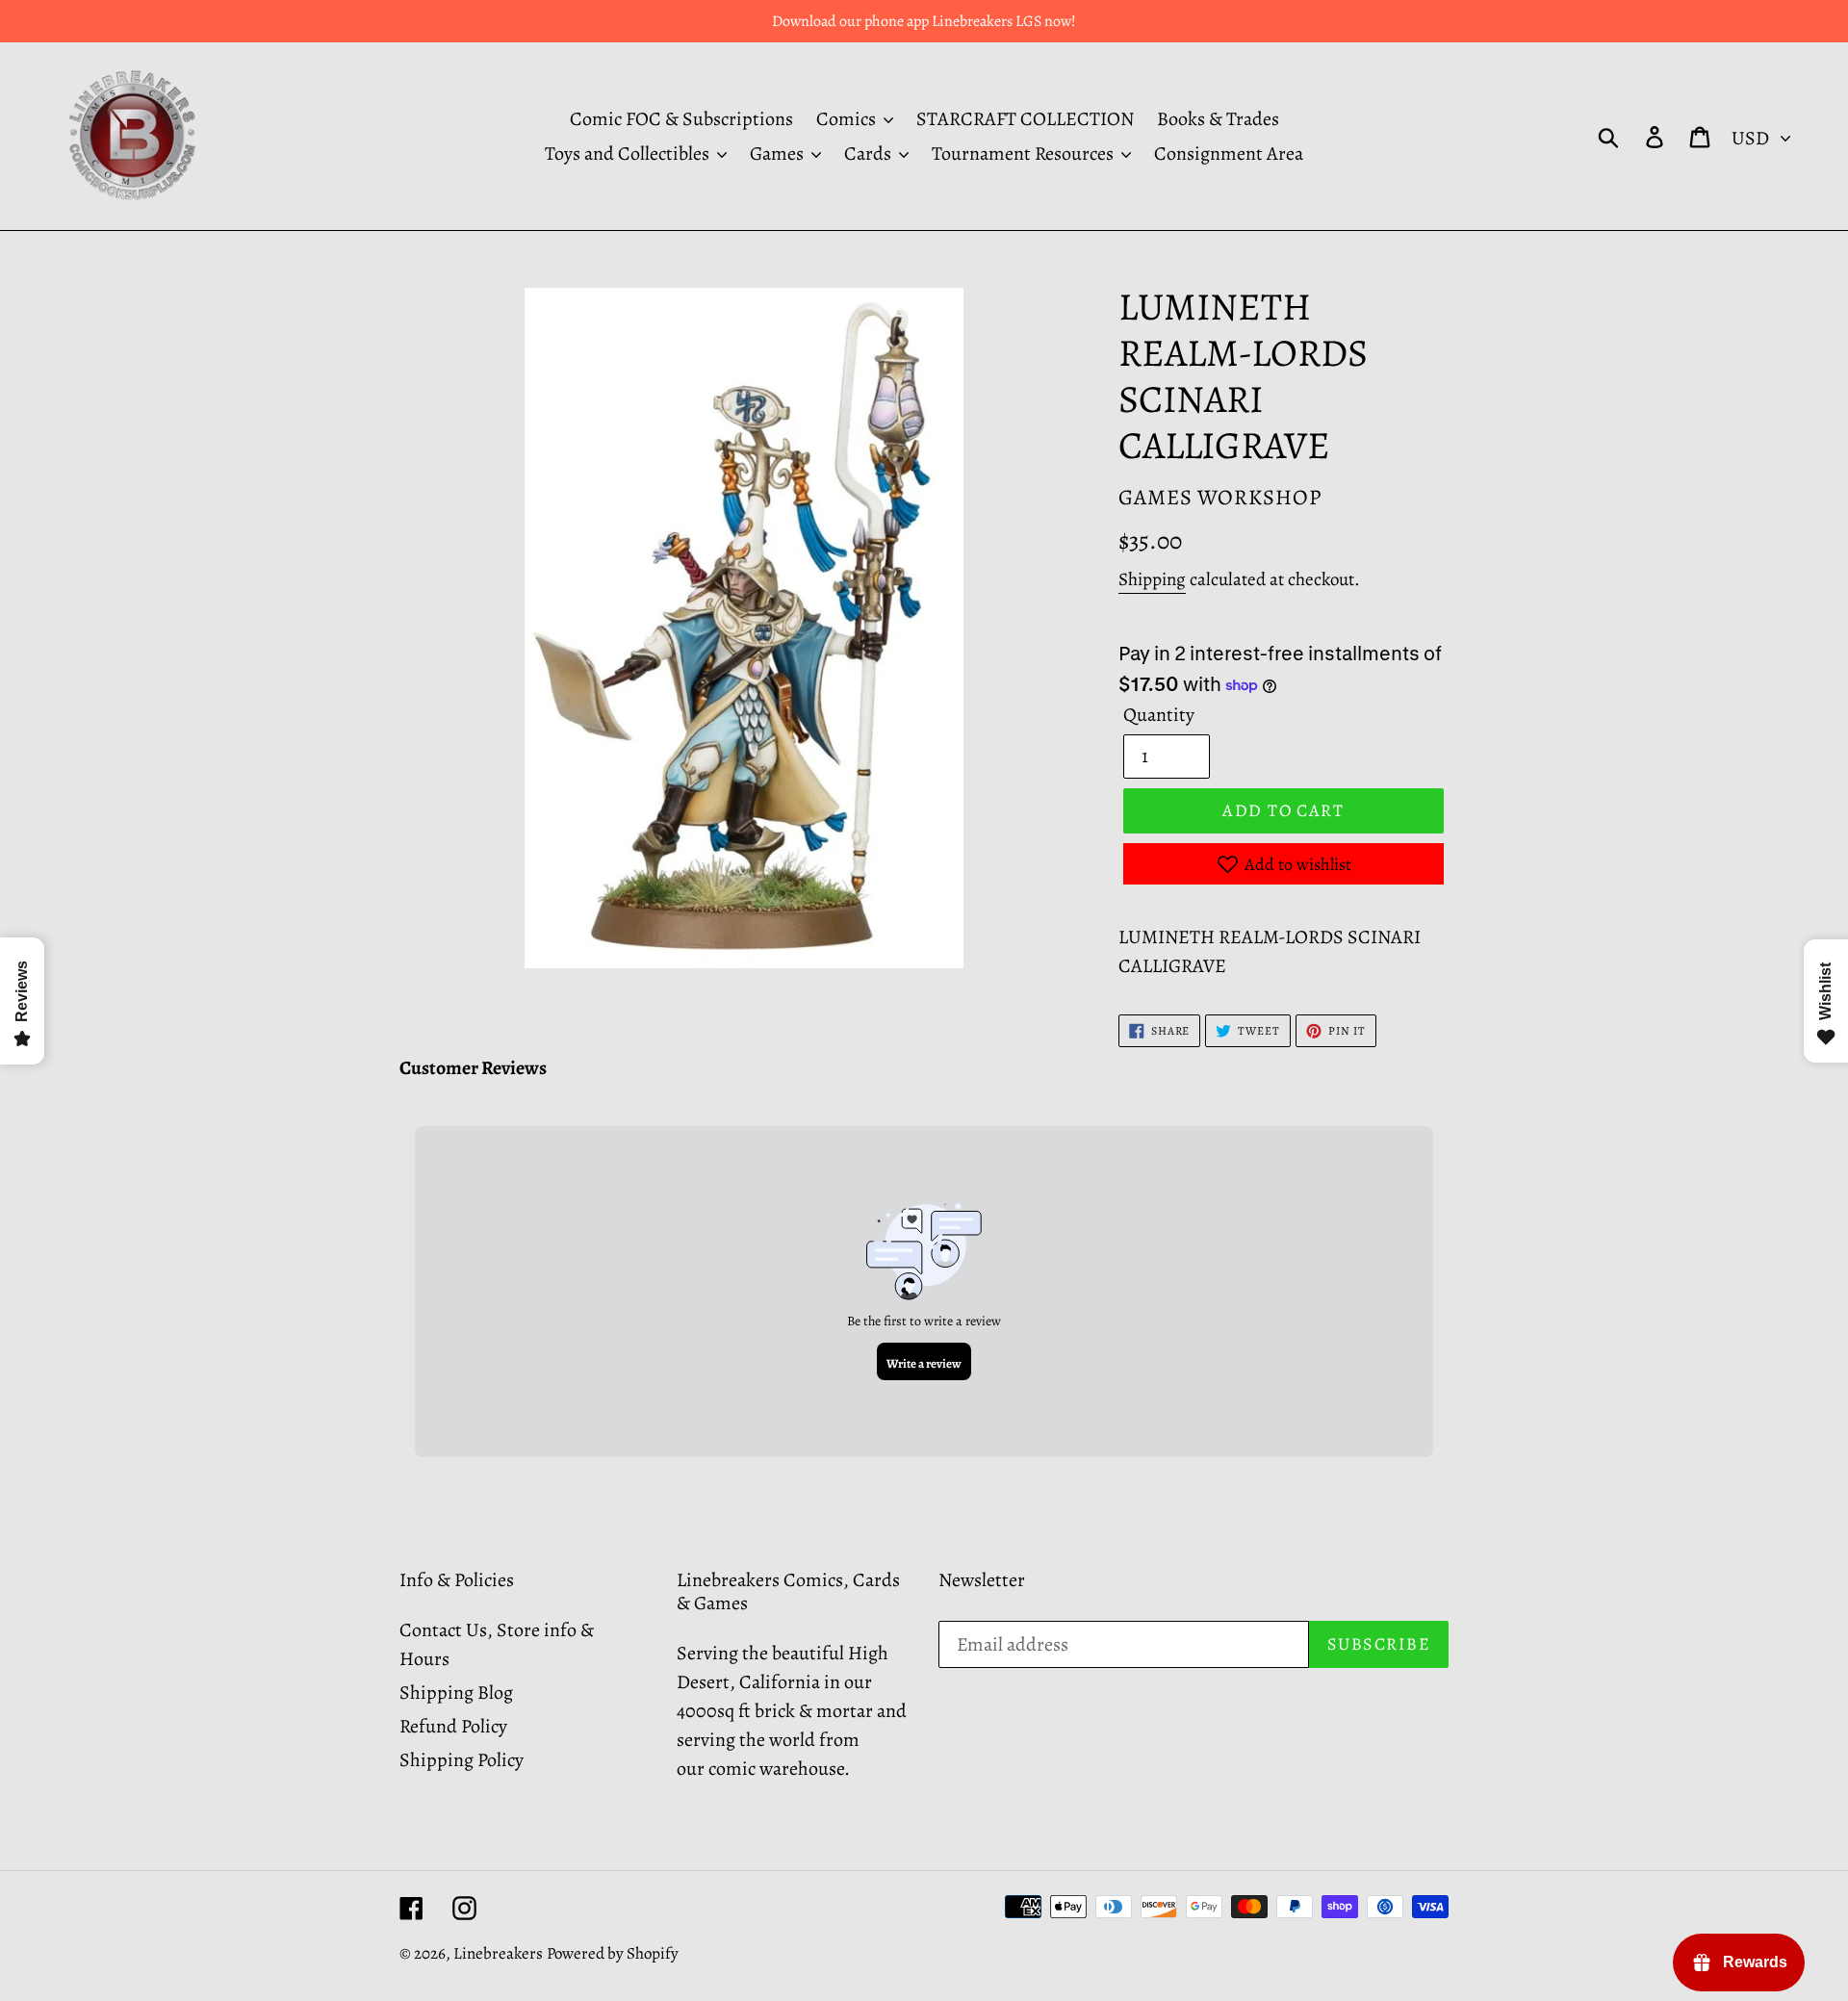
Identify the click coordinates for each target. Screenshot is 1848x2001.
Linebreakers (498, 1953)
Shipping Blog (456, 1693)
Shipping (1152, 579)
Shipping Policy (462, 1760)
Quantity (1159, 715)
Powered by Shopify (613, 1953)
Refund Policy (453, 1726)
